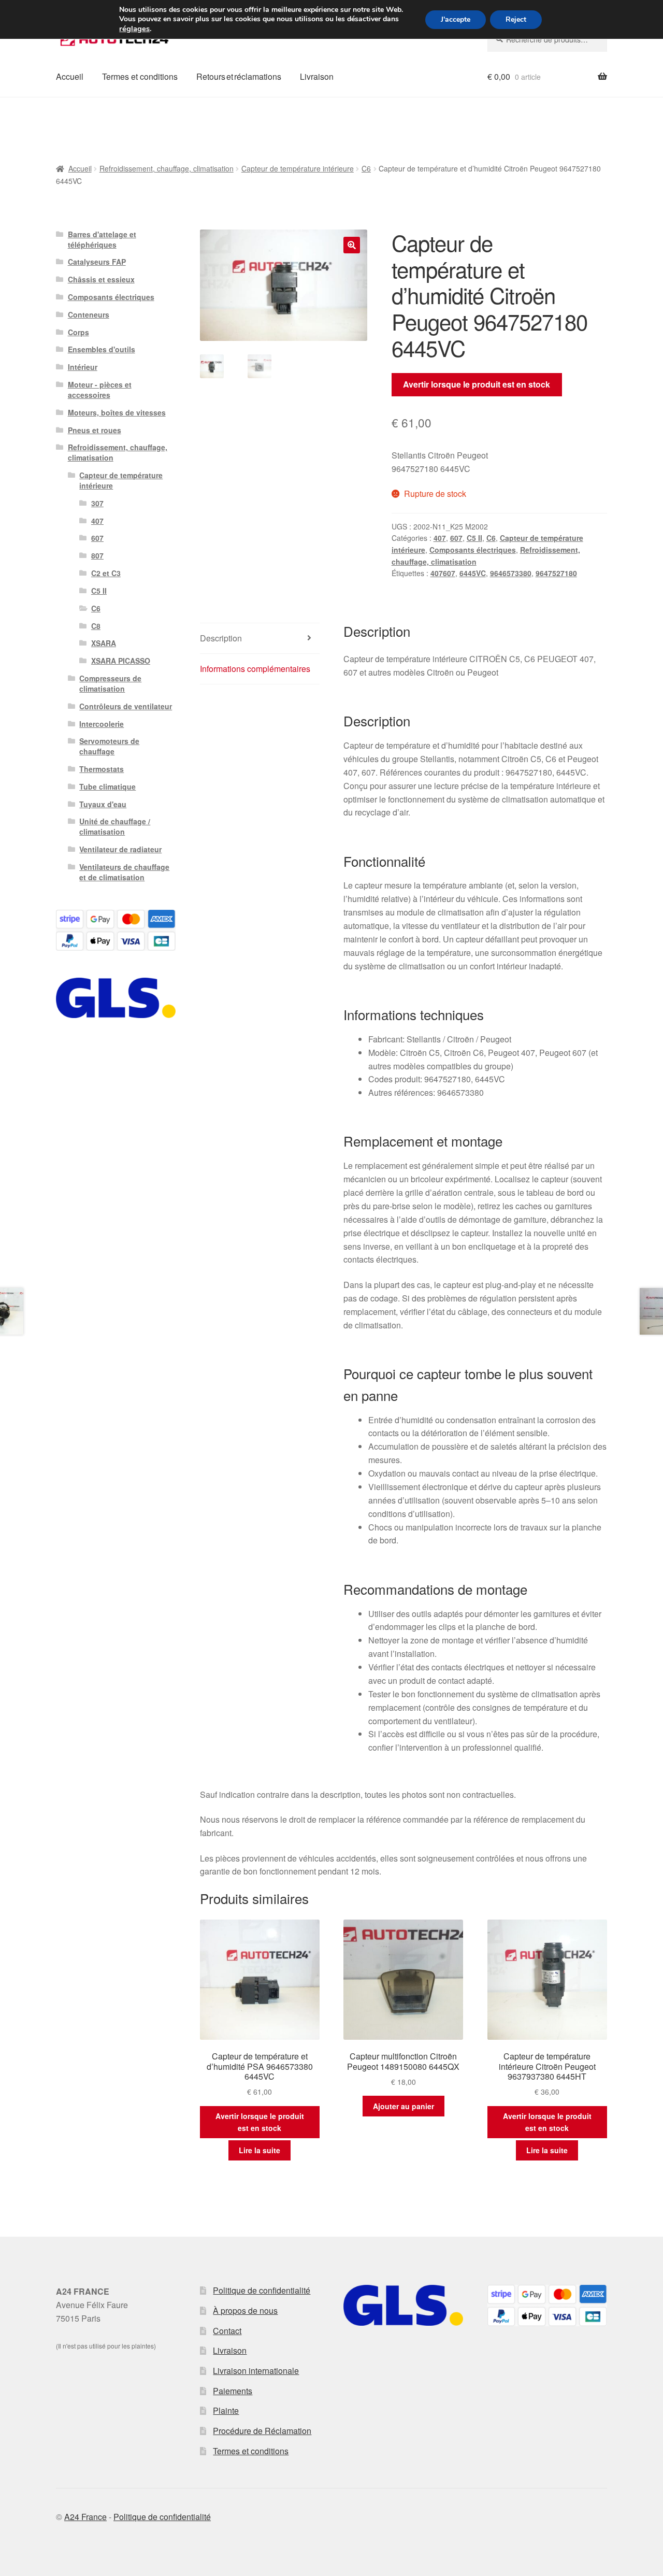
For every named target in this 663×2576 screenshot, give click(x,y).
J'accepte (456, 19)
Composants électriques (473, 550)
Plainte (226, 2410)
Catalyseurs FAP (97, 262)
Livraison (317, 76)
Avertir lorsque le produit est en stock (477, 384)
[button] (352, 245)
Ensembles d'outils (102, 349)
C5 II (474, 538)
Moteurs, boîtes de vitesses (117, 412)
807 (97, 555)
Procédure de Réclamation (262, 2431)
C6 (366, 168)
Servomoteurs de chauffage (109, 746)
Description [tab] (221, 638)
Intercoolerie (102, 724)
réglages (134, 28)
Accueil (70, 76)
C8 (96, 626)
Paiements (233, 2391)
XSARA (104, 643)
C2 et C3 (106, 573)
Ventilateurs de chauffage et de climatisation (124, 872)
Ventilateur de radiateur (120, 849)
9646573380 (511, 573)
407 (440, 538)
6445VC (473, 573)
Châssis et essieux (101, 279)
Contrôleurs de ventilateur (126, 706)
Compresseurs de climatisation (110, 683)
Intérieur (83, 367)
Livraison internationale (256, 2371)
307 (97, 503)
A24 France (85, 2517)
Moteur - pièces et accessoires (100, 390)
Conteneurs (89, 314)
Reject (516, 19)
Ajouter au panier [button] (403, 2106)
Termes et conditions (140, 76)
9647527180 (556, 573)
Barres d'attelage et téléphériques (102, 239)
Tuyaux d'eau (103, 804)
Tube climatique (107, 786)
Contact (227, 2331)
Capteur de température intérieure (298, 168)
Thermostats (102, 769)
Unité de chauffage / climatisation (115, 826)
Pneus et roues (95, 430)
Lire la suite (260, 2150)
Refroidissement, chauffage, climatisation (167, 168)
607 (456, 538)
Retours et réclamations (239, 76)
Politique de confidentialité (262, 2290)
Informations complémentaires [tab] (255, 669)
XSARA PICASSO (121, 661)
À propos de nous (245, 2310)
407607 (443, 573)
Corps (78, 332)
